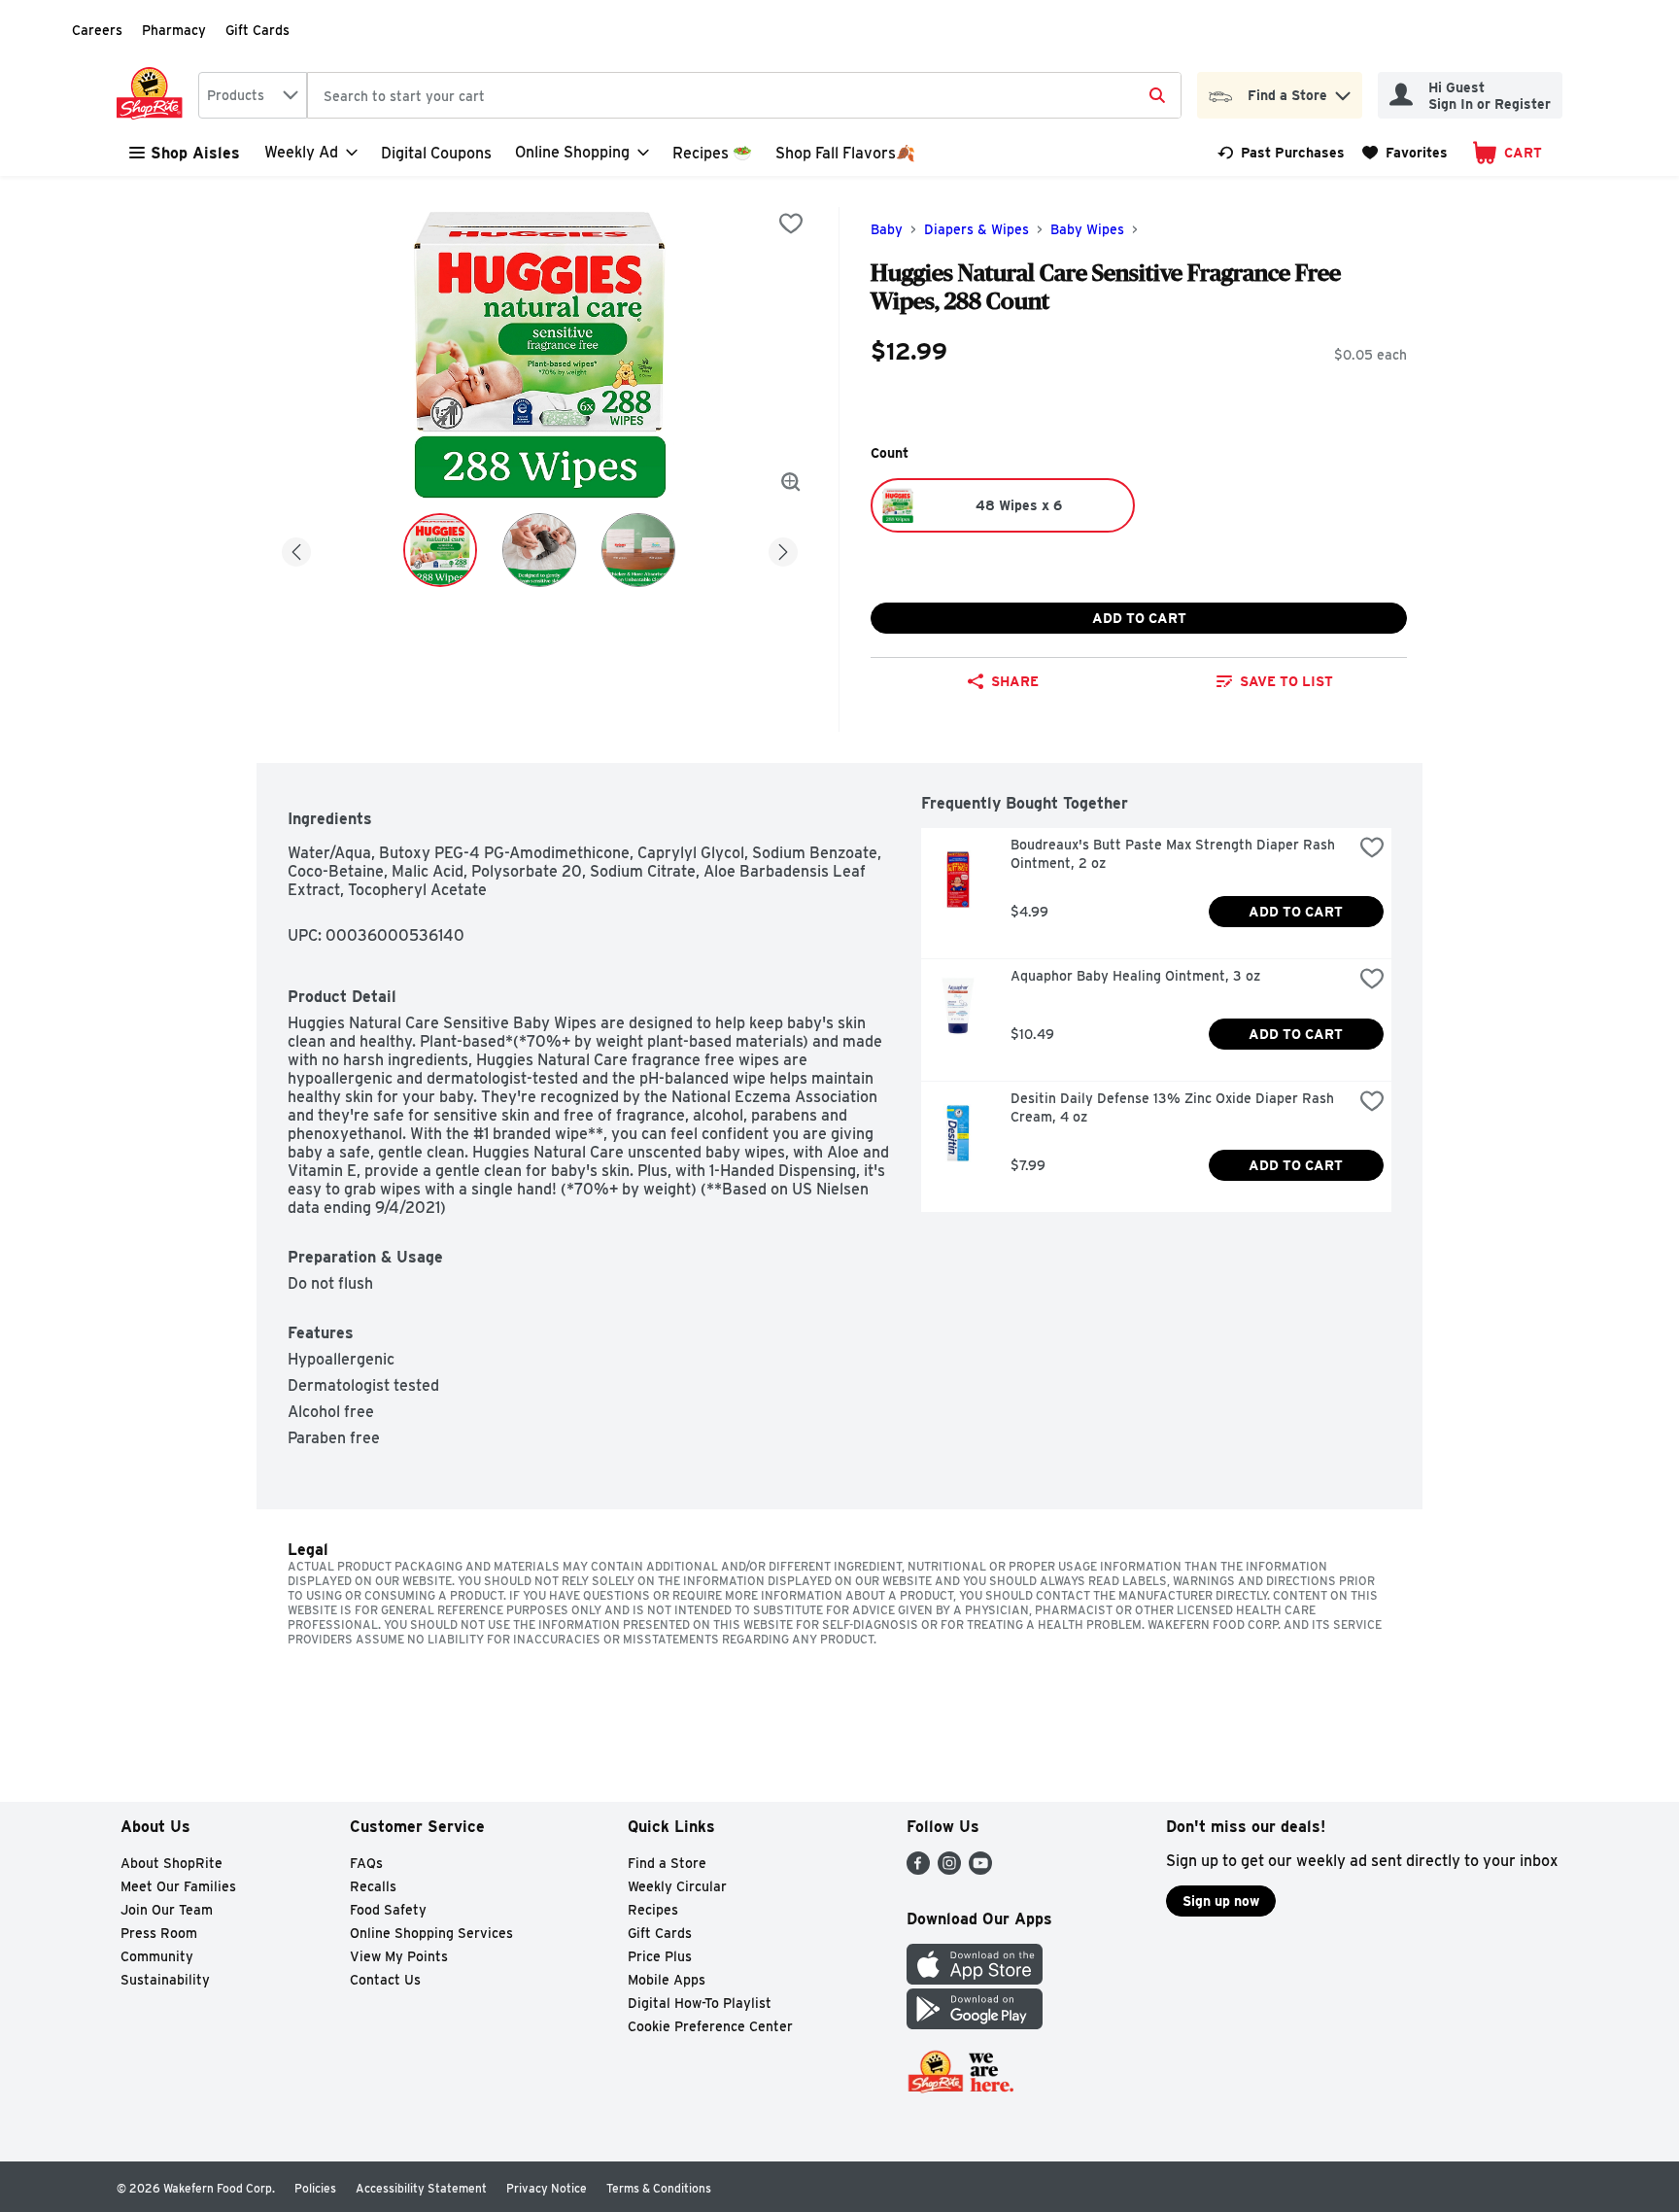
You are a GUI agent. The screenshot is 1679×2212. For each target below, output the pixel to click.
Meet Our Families (178, 1886)
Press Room (159, 1933)
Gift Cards (257, 30)
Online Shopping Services (431, 1933)
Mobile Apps (667, 1980)
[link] (1281, 153)
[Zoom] (791, 482)
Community (157, 1956)
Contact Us (385, 1980)
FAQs (366, 1863)
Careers (97, 30)
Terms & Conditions (659, 2188)
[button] (1343, 91)
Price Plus (660, 1956)
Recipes (653, 1910)
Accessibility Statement (421, 2188)
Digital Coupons (436, 153)
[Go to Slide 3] (638, 550)
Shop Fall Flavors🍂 (845, 153)
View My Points (399, 1956)
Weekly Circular (677, 1886)
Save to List (1286, 681)
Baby (887, 229)
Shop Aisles (195, 153)
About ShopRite (171, 1863)
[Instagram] (949, 1869)
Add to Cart (1139, 618)
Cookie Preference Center (710, 2026)
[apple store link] (975, 1979)
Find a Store (667, 1863)
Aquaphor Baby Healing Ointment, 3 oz (1135, 976)
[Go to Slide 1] (440, 550)
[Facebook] (918, 1869)
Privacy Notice (547, 2188)
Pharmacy (174, 30)
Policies (315, 2188)
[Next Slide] (783, 549)
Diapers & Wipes (977, 229)
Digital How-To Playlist (700, 2003)
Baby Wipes (1087, 229)
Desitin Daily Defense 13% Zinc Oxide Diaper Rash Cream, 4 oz (1174, 1107)
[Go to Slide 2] (539, 550)
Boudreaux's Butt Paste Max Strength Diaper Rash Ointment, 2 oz (1175, 854)
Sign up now (1221, 1901)
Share (1015, 681)
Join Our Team (167, 1910)
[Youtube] (980, 1869)
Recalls (373, 1886)
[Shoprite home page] (154, 95)
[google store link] (975, 2024)
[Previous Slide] (296, 549)
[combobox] (253, 95)
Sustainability (165, 1980)
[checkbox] (791, 224)
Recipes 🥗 (712, 153)
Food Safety (388, 1910)
